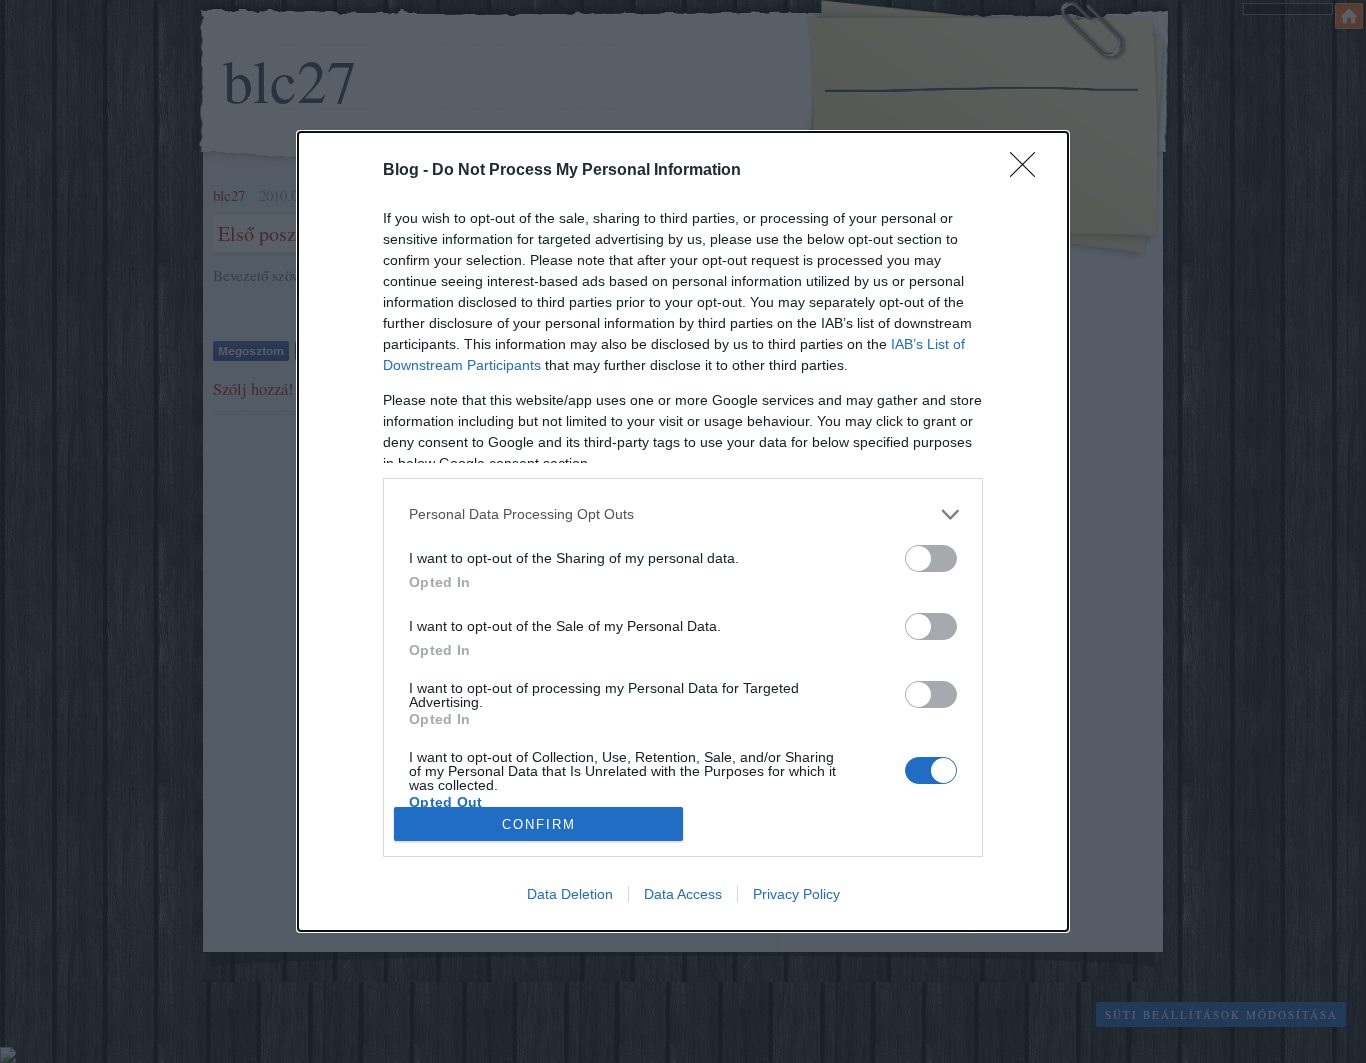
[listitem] (683, 514)
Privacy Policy (796, 894)
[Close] (1029, 171)
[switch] (931, 558)
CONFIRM (539, 824)
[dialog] (683, 532)
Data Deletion (570, 894)
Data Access (683, 894)
